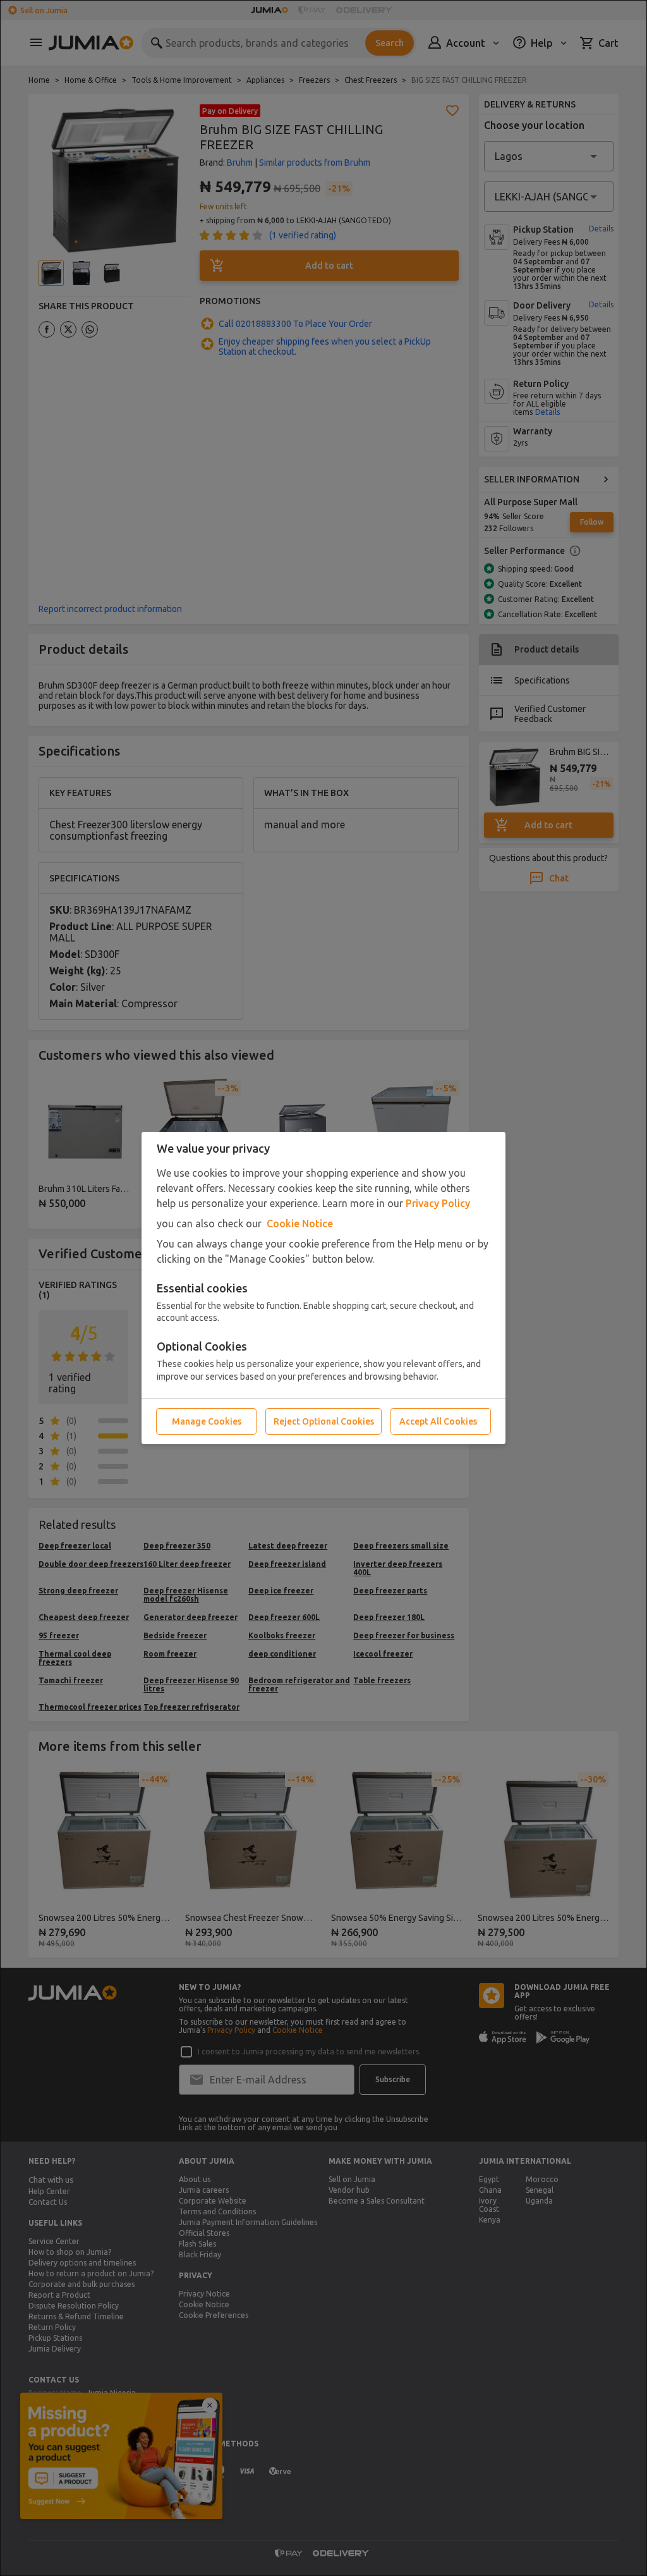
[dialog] (323, 1288)
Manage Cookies (207, 1421)
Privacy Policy (438, 1203)
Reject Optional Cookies (324, 1421)
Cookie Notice (300, 1224)
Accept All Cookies (438, 1421)
